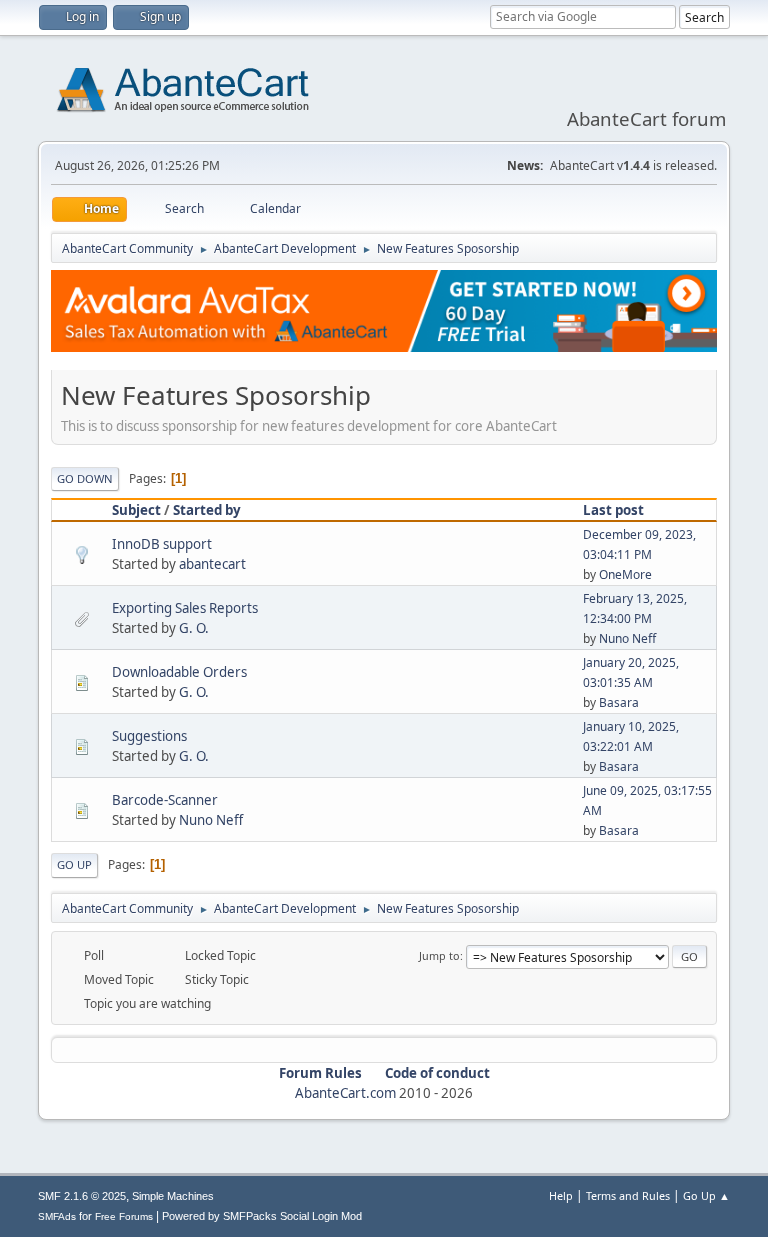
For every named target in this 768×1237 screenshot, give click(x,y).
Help (561, 1195)
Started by (207, 510)
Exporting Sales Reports (185, 608)
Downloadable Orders (179, 672)
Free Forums (124, 1216)
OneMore (625, 574)
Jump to (439, 955)
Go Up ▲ (706, 1195)
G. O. (194, 628)
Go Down (85, 478)
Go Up (74, 864)
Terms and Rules (628, 1195)
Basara (619, 702)
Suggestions (149, 736)
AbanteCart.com (345, 1093)
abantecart (212, 564)
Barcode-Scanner (165, 800)
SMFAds (57, 1216)
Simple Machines (173, 1196)
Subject (136, 510)
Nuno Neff (627, 638)
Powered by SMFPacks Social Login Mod (262, 1216)
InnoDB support (162, 544)
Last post (613, 510)
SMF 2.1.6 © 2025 (82, 1196)
